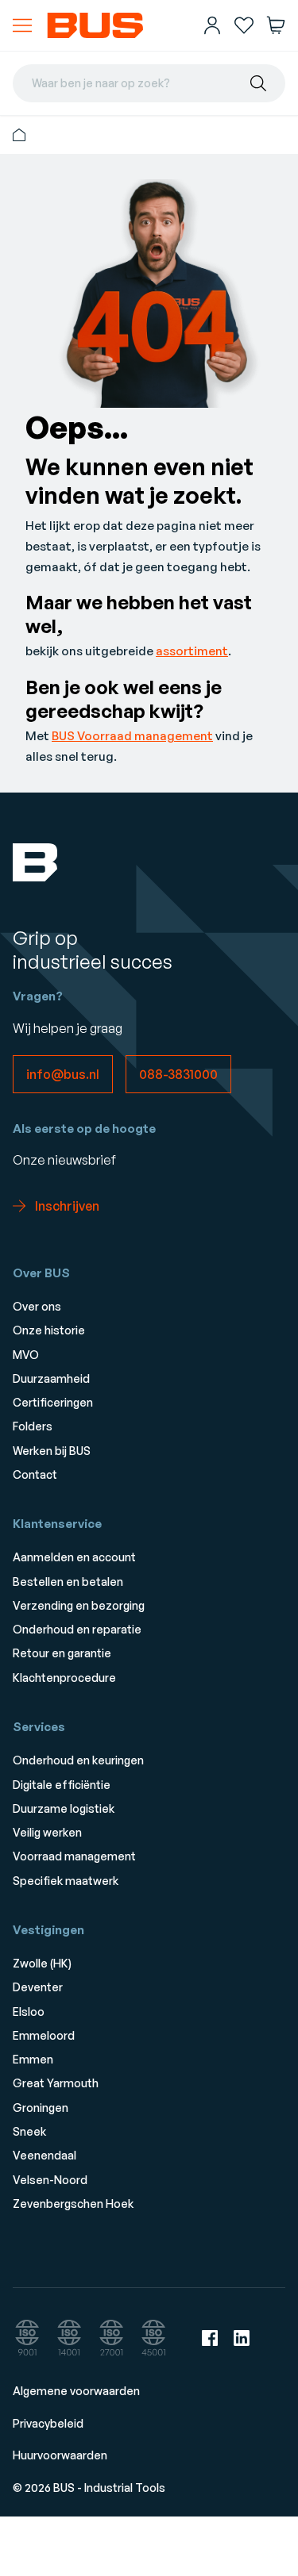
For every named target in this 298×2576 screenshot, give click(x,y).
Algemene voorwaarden (76, 2391)
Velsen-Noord (50, 2180)
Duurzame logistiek (64, 1808)
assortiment (192, 651)
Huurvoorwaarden (60, 2455)
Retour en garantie (62, 1653)
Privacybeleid (48, 2423)
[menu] (22, 25)
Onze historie (49, 1330)
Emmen (33, 2059)
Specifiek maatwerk (66, 1881)
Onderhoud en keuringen (78, 1760)
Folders (33, 1426)
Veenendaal (45, 2155)
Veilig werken (47, 1832)
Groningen (41, 2108)
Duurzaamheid (51, 1378)
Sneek (29, 2131)
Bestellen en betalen (68, 1582)
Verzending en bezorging (79, 1605)
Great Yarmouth (56, 2083)
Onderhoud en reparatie (77, 1629)
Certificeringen (53, 1402)
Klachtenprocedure (64, 1678)
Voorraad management (74, 1856)
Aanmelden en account (74, 1557)
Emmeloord (44, 2035)
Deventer (38, 1987)
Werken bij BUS (52, 1451)
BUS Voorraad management (132, 736)
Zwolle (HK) (42, 1963)
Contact (35, 1474)
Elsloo (29, 2012)
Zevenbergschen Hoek (73, 2204)
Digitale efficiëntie (62, 1785)
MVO (26, 1355)
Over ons (37, 1306)
